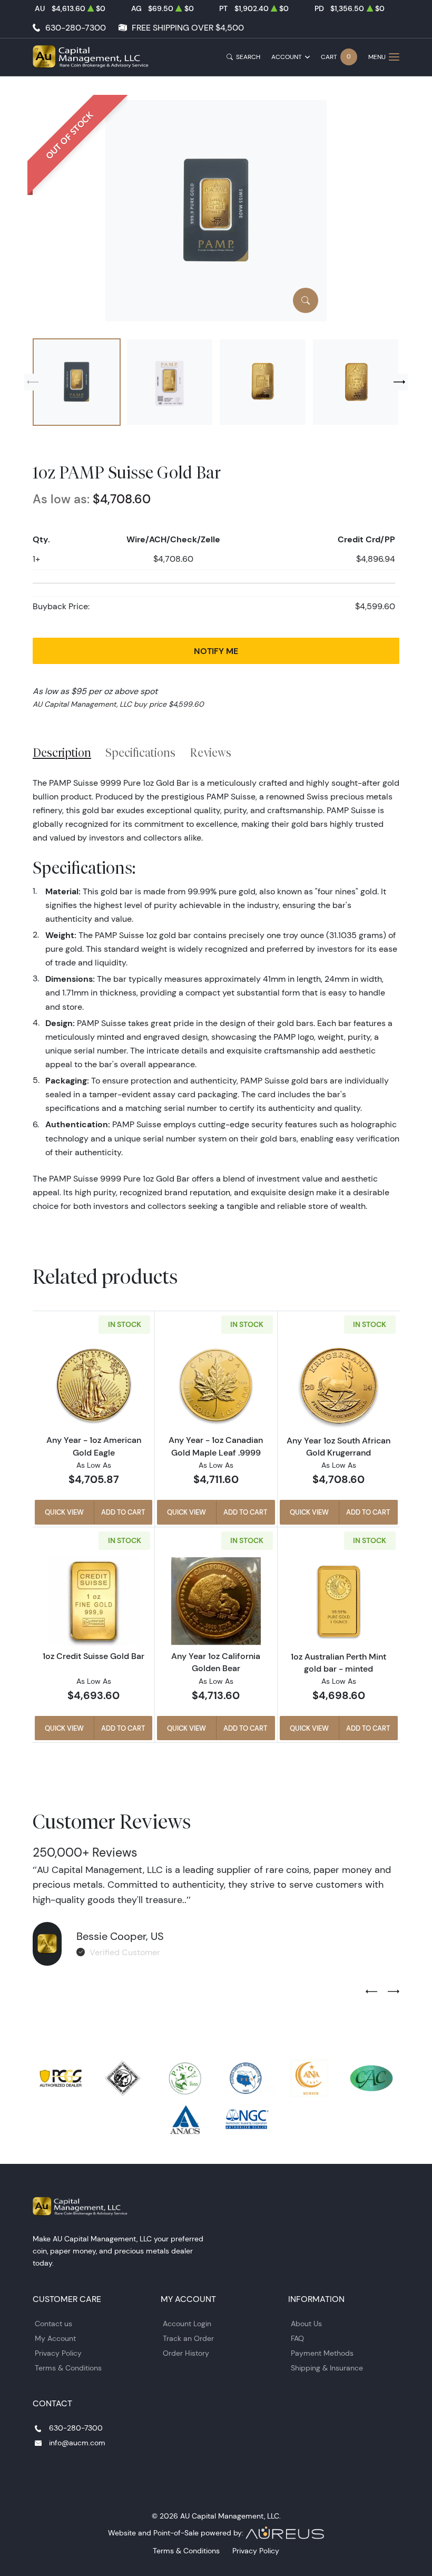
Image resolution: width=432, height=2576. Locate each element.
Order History (186, 2353)
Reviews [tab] (210, 753)
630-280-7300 (76, 28)
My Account (55, 2338)
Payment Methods (322, 2353)
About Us (306, 2324)
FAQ (297, 2338)
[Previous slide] (33, 382)
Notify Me (216, 651)
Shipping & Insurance (327, 2368)
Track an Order (188, 2338)
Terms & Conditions (68, 2368)
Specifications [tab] (140, 753)
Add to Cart (123, 1512)
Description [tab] (62, 753)
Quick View (64, 1512)
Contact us (53, 2324)
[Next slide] (399, 382)
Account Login (187, 2324)
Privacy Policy (58, 2353)
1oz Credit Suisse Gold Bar (94, 1656)
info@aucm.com (77, 2443)
